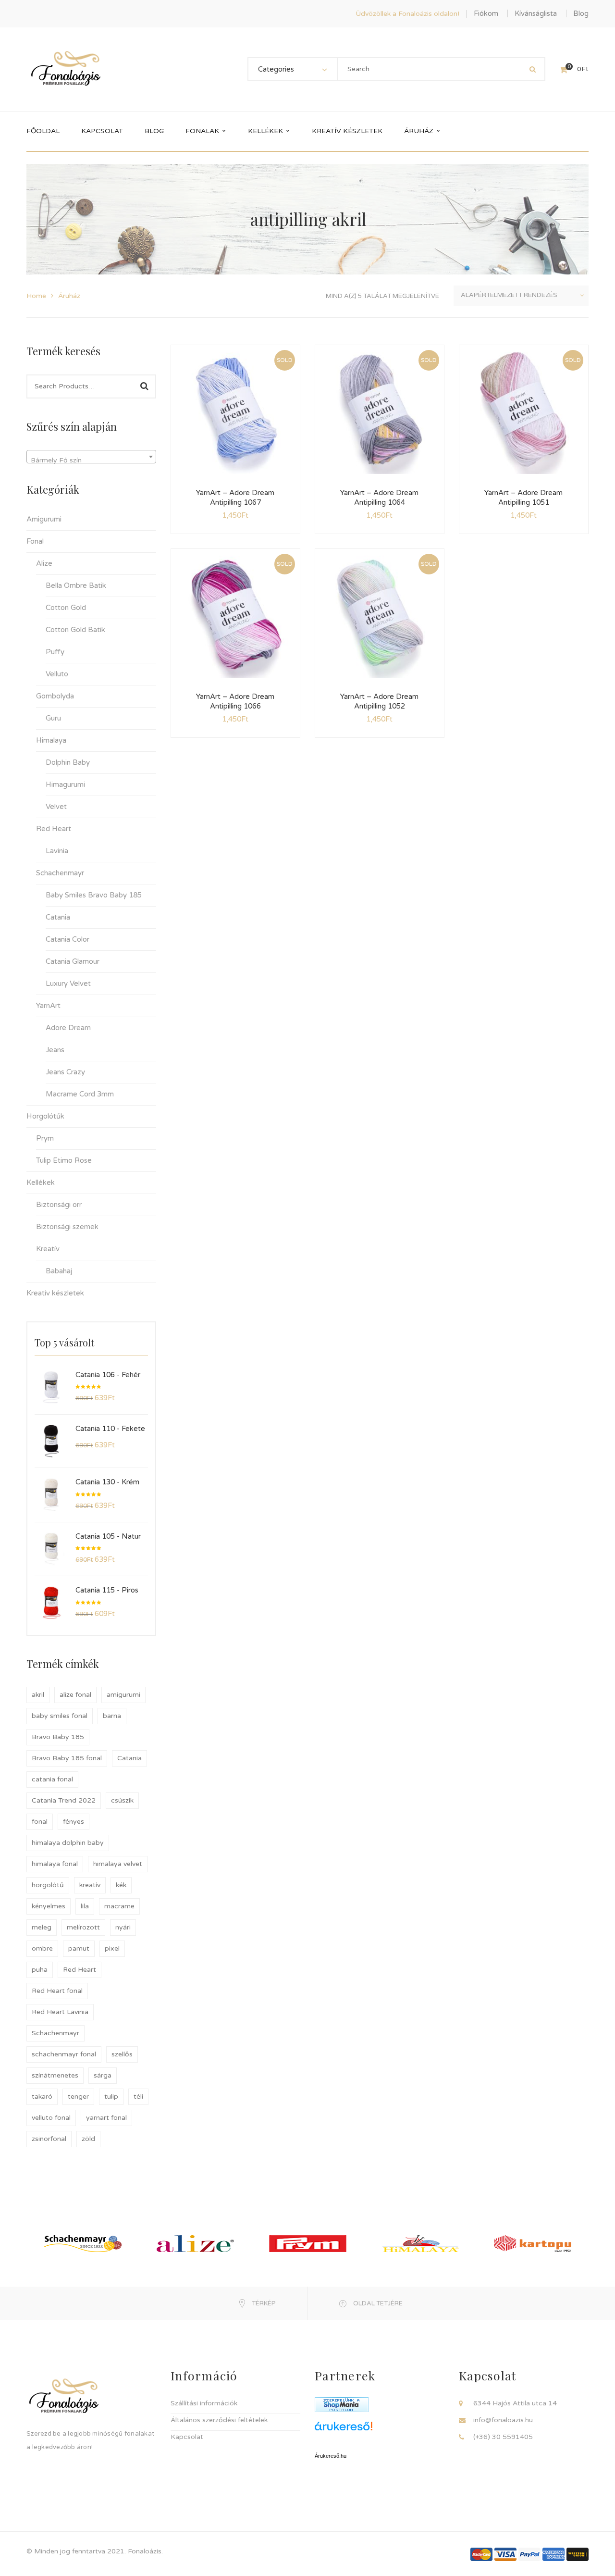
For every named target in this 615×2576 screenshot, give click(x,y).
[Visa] (505, 2554)
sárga (103, 2075)
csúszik (122, 1800)
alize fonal (75, 1695)
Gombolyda (55, 696)
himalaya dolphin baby (68, 1843)
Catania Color (68, 939)
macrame (119, 1906)
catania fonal (52, 1779)
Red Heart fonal (57, 1991)
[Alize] (195, 2243)
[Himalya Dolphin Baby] (420, 2243)
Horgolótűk (45, 1116)
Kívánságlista (536, 13)
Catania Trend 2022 (64, 1800)
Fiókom (486, 13)
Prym (45, 1138)
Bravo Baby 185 (58, 1737)
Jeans (55, 1050)
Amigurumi (44, 519)
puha (40, 1970)
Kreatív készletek (55, 1293)
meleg (42, 1927)
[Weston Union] (578, 2554)
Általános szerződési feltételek (219, 2420)
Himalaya (51, 740)
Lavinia (57, 851)
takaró (42, 2097)
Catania (58, 917)
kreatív (90, 1885)
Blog (581, 13)
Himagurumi (65, 784)
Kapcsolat (187, 2437)
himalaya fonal (55, 1864)
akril (38, 1695)
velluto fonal (51, 2118)
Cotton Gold (66, 608)
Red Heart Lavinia (60, 2012)
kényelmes (49, 1906)
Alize (44, 563)
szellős (122, 2054)
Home (36, 296)
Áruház (69, 296)
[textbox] (91, 460)
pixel (112, 1948)
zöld (88, 2139)
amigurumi (123, 1695)
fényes (74, 1822)
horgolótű (48, 1885)
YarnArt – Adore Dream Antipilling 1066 (235, 701)
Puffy (55, 652)
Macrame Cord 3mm (80, 1094)
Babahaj (59, 1271)
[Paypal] (529, 2554)
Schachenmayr (60, 873)
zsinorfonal (49, 2139)
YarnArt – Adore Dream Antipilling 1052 (379, 701)
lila (85, 1906)
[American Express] (553, 2554)
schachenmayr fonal (64, 2054)
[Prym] (308, 2243)
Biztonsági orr (59, 1205)
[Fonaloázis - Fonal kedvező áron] (66, 69)
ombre (42, 1948)
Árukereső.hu (331, 2456)
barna (112, 1716)
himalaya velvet (118, 1864)
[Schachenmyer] (83, 2243)
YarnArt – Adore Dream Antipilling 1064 (379, 498)
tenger (78, 2097)
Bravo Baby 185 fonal (67, 1758)
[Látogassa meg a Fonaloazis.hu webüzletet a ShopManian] (342, 2404)
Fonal (35, 541)
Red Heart (54, 829)
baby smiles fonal (60, 1716)
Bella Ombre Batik (76, 585)
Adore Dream (68, 1028)
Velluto (57, 674)
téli (138, 2097)
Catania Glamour (73, 961)
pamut (79, 1948)
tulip (111, 2097)
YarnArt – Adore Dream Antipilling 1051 (523, 498)
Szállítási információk (204, 2403)
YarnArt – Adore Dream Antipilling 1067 (235, 498)
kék (121, 1885)
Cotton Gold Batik (75, 630)
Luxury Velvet (68, 983)
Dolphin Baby (68, 762)
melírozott (83, 1927)
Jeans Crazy (65, 1072)
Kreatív (48, 1249)
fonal (40, 1822)
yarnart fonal (106, 2118)
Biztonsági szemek (67, 1227)
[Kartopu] (533, 2243)
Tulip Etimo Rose (64, 1160)
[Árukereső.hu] (380, 2430)
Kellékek (41, 1182)
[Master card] (481, 2554)
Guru (53, 718)
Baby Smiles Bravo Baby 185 (94, 895)
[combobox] (91, 457)
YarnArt (48, 1006)
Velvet (56, 807)
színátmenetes (55, 2075)
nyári (123, 1927)
